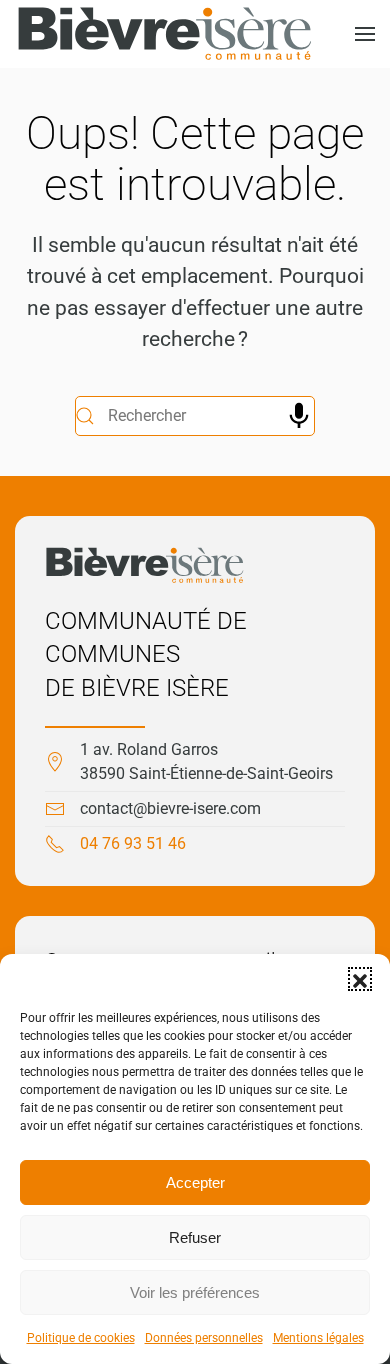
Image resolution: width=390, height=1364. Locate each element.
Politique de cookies (81, 1338)
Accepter (195, 1182)
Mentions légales (318, 1338)
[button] (360, 979)
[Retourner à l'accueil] (165, 34)
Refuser (195, 1237)
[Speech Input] (299, 416)
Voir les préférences (195, 1292)
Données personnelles (204, 1338)
